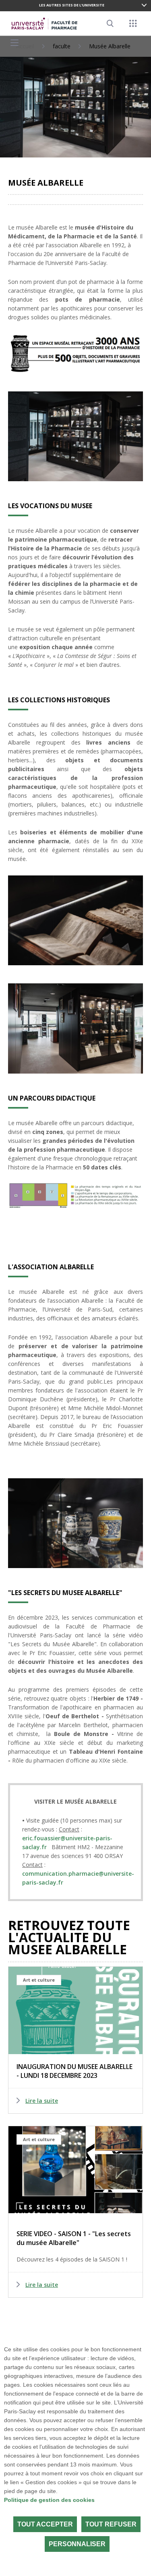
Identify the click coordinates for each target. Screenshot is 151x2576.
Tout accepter (45, 2524)
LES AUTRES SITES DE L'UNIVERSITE (72, 5)
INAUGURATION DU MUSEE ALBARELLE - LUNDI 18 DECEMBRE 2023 (74, 2071)
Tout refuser (111, 2524)
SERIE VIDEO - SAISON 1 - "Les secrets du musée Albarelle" (74, 2238)
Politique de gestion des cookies (49, 2500)
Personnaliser (77, 2544)
